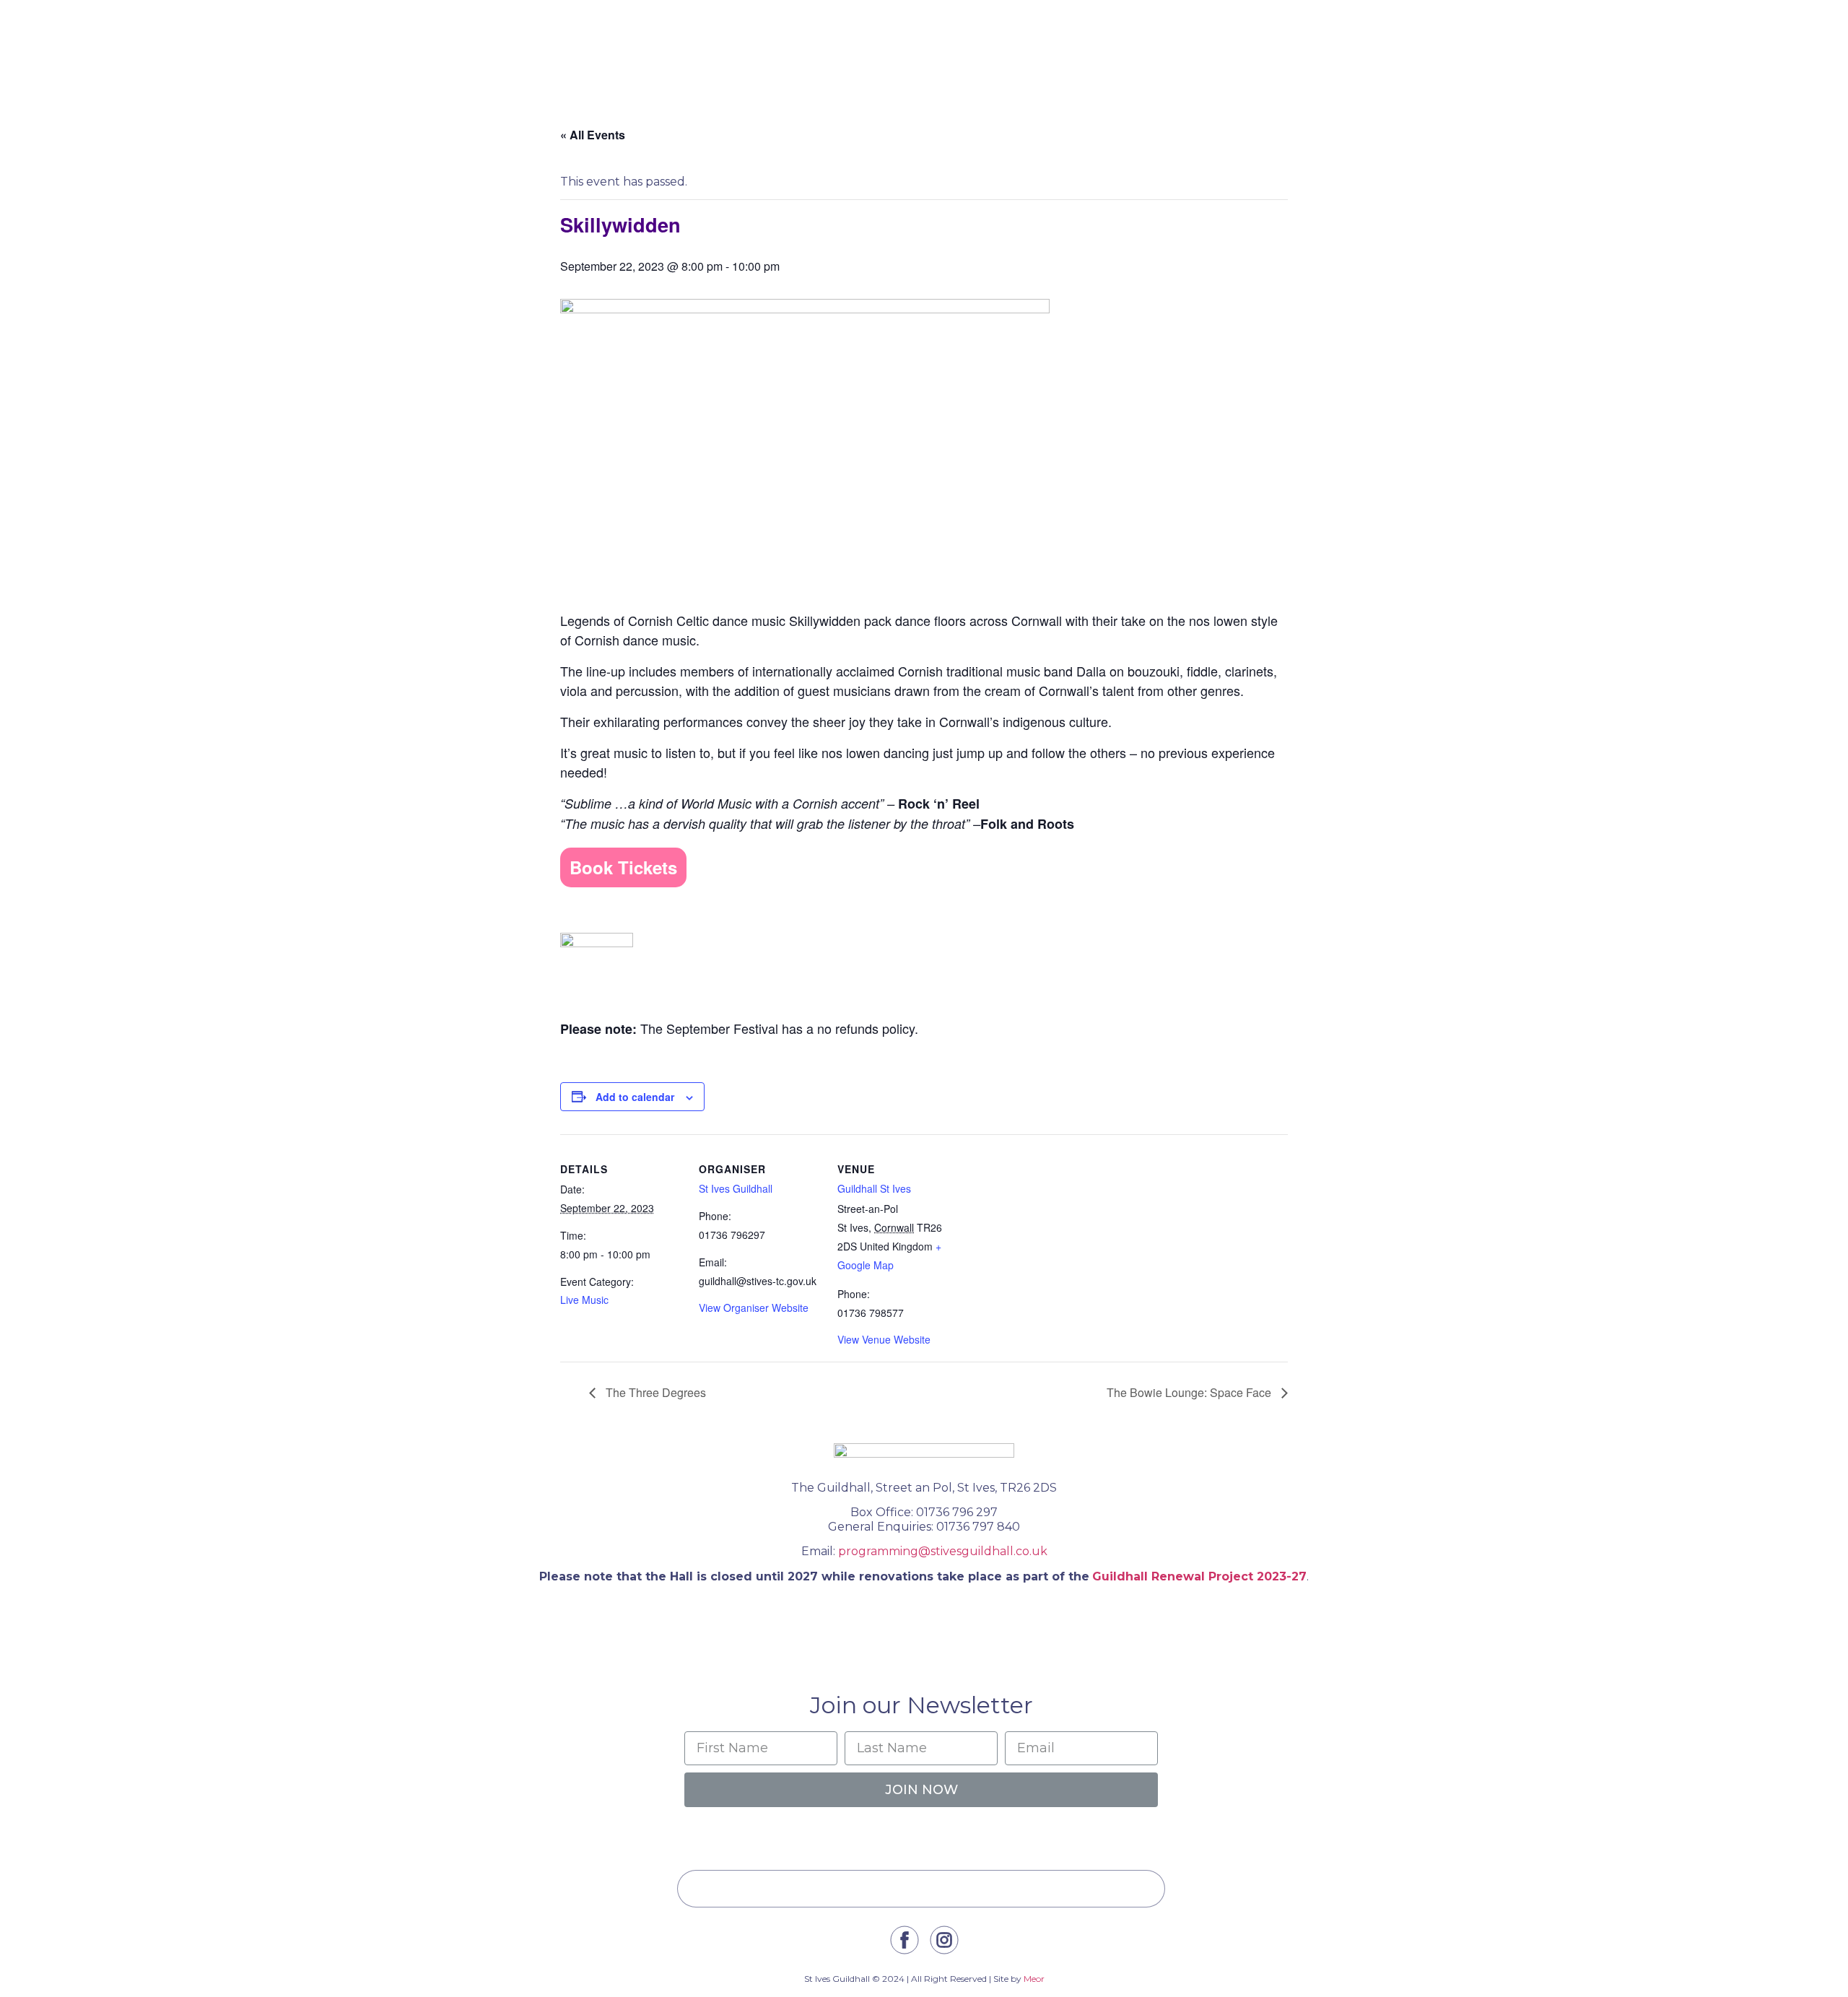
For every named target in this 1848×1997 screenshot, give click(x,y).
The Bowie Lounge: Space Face (1190, 1392)
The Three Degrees (654, 1392)
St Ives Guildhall (736, 1188)
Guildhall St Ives (874, 1188)
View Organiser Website (754, 1308)
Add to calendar (635, 1097)
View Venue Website (884, 1339)
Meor (1034, 1979)
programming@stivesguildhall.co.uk (943, 1551)
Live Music (584, 1300)
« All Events (593, 135)
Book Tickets (623, 867)
